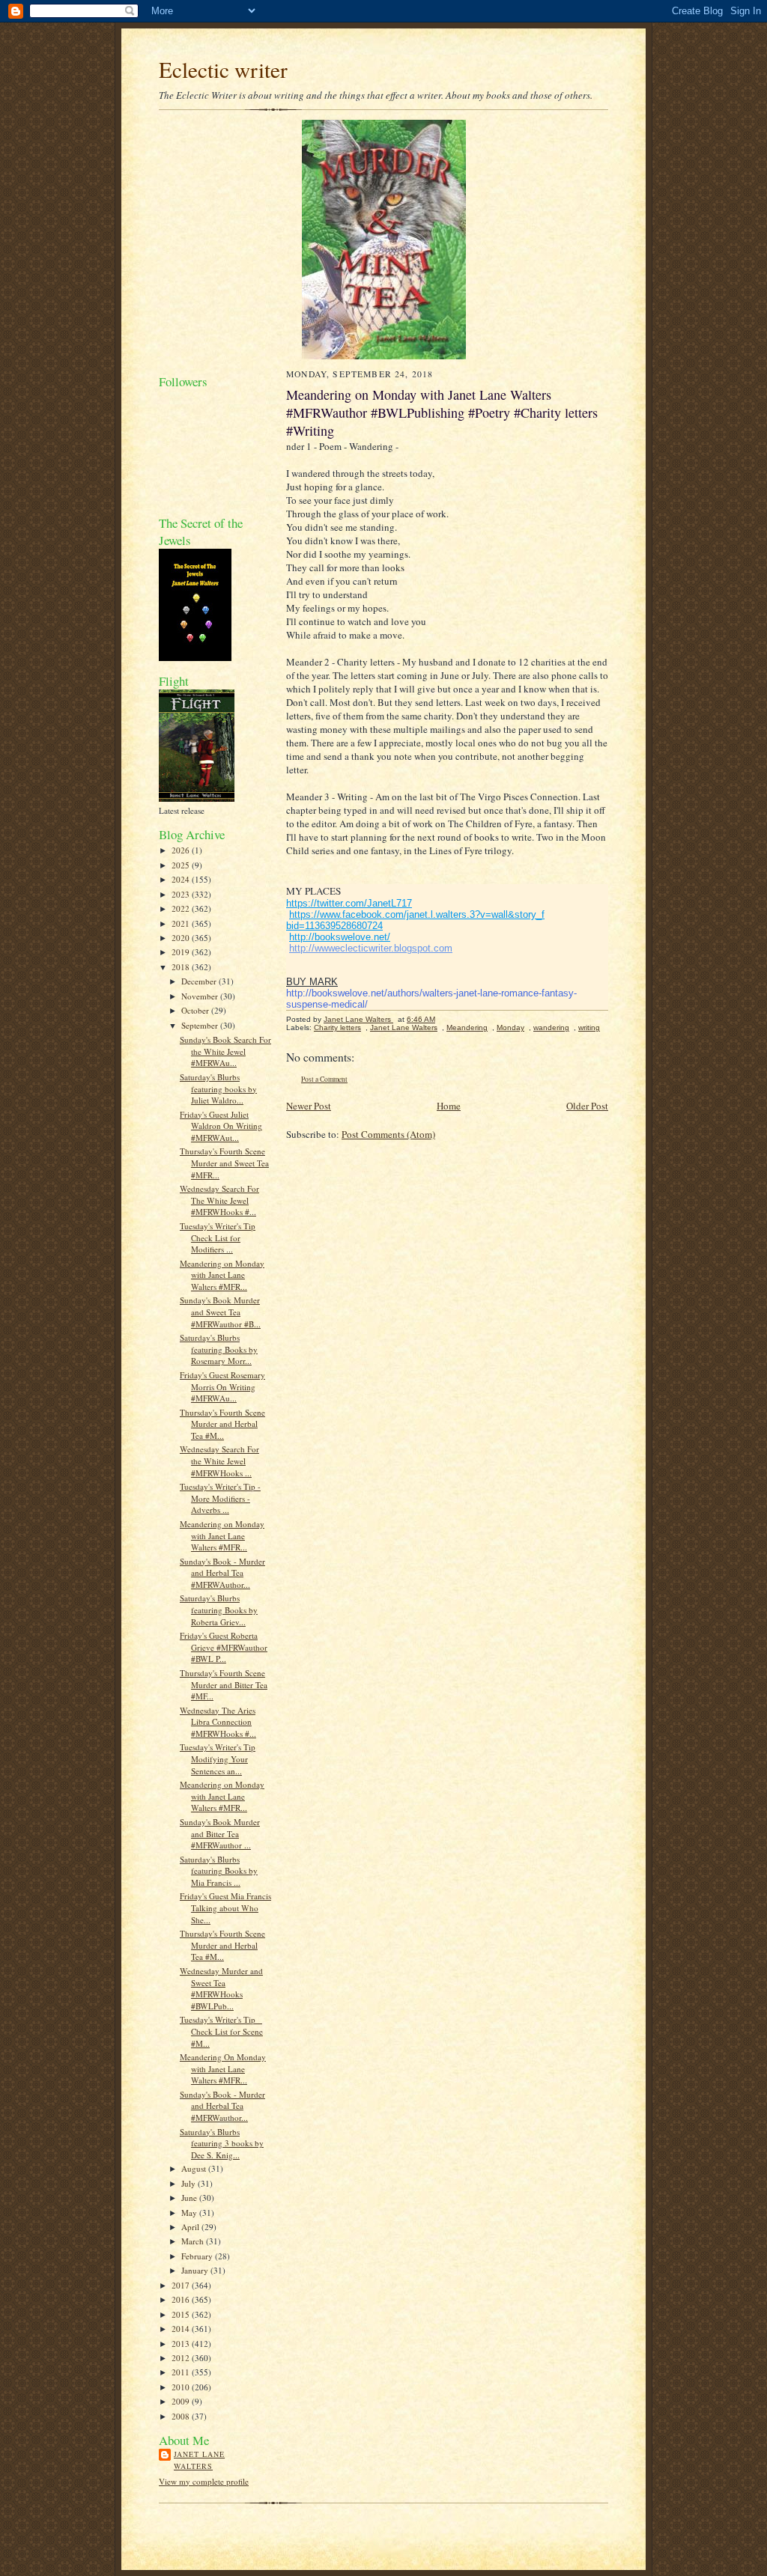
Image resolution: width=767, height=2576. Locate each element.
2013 (182, 2344)
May (190, 2213)
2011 (182, 2372)
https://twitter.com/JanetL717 (349, 903)
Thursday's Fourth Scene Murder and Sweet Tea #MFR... (224, 1163)
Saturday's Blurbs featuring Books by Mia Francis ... (219, 1871)
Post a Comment (324, 1079)
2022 (182, 908)
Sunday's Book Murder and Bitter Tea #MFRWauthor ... (220, 1833)
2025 (182, 865)
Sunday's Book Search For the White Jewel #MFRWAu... (225, 1051)
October (196, 1010)
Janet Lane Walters (199, 2460)
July (190, 2183)
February (198, 2256)
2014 (182, 2329)
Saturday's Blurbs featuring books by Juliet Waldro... (218, 1088)
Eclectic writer (223, 69)
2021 (182, 923)
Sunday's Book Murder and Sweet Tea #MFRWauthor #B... (220, 1312)
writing (589, 1027)
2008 (182, 2416)
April (191, 2227)
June (190, 2198)
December (200, 981)
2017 (182, 2285)
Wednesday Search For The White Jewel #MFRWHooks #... (219, 1200)
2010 (182, 2387)
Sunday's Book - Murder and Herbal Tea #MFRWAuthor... (222, 1573)
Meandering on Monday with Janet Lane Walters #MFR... (222, 1275)
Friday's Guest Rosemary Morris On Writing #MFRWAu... (222, 1386)
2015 (182, 2314)
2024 (182, 879)
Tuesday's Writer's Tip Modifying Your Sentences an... (218, 1759)
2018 (182, 967)
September (201, 1025)
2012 (182, 2358)
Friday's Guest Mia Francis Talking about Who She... (225, 1907)
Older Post (587, 1106)
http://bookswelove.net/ (340, 937)
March (194, 2241)
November (201, 996)
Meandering (467, 1027)
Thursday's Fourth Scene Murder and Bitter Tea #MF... (224, 1684)
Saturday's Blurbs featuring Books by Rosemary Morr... (219, 1349)
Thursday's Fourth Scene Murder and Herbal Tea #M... (222, 1424)
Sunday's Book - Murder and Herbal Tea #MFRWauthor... (222, 2106)
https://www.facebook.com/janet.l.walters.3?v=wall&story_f (417, 914)
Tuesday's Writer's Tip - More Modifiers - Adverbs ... (220, 1498)
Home (449, 1106)
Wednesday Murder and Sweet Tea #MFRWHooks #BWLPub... (221, 1988)
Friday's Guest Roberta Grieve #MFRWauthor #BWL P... (224, 1647)
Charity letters (337, 1027)
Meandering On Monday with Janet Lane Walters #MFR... (223, 2068)
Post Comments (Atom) (388, 1134)
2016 (182, 2299)
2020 (182, 938)
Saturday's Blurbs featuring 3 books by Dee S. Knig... (222, 2143)
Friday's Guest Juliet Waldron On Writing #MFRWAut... (221, 1126)
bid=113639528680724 (334, 926)
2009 (182, 2401)
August (195, 2168)
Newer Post (309, 1106)
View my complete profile (204, 2481)
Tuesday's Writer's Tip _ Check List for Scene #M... (221, 2031)
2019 (182, 952)
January (196, 2270)
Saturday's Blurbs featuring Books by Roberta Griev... (219, 1610)
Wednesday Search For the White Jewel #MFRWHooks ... (219, 1461)
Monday (510, 1027)
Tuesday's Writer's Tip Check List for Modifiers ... (218, 1237)
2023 (182, 894)
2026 (182, 850)
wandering (551, 1027)
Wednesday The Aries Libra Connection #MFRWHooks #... (218, 1722)
